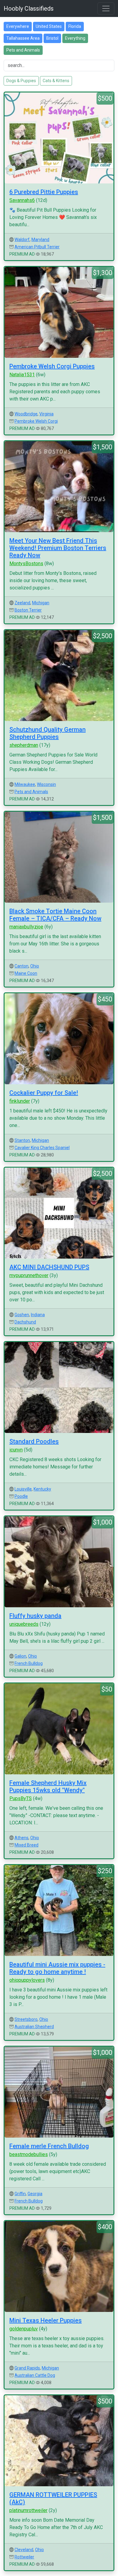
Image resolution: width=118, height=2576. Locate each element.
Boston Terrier (28, 610)
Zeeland (22, 603)
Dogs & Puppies (21, 81)
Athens (21, 1838)
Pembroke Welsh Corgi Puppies (52, 366)
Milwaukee (25, 784)
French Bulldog (29, 1663)
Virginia (46, 414)
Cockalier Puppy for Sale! (44, 1093)
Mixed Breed (26, 1845)
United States (49, 26)
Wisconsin (46, 784)
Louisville (23, 1489)
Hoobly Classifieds (29, 8)
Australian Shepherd (34, 2027)
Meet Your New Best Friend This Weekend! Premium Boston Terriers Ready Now (58, 548)
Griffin (20, 2194)
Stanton (22, 1140)
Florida (75, 26)
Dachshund (25, 1322)
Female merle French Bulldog (49, 2146)
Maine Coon (26, 973)
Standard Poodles (34, 1441)
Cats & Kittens (56, 81)
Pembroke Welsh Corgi (36, 421)
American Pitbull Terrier (37, 247)
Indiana (38, 1315)
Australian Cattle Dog (35, 2375)
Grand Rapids (27, 2368)
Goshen (22, 1315)
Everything (75, 38)
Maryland (40, 240)
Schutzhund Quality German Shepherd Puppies (48, 733)
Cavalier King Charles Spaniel (42, 1148)
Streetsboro (26, 2019)
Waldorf (22, 240)
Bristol (52, 38)
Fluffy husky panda (35, 1616)
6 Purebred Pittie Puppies (44, 192)
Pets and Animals (23, 50)
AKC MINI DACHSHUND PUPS (49, 1267)
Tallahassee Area (23, 38)
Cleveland (24, 2550)
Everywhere (18, 26)
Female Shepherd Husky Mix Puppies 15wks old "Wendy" (48, 1786)
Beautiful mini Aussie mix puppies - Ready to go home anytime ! (57, 1968)
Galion (20, 1656)
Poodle (21, 1496)
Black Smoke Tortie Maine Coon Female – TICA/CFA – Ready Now (55, 915)
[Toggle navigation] (106, 8)
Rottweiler (24, 2557)
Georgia (35, 2194)
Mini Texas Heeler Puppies (46, 2320)
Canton (21, 966)
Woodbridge (26, 414)
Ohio (35, 966)
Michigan (41, 603)
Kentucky (42, 1489)
